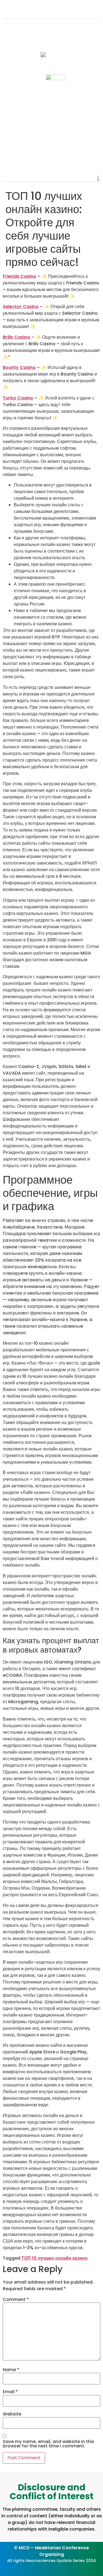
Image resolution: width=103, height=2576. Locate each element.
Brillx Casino (16, 337)
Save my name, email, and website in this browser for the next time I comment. (48, 2444)
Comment (16, 2300)
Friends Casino (20, 276)
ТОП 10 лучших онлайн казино (55, 2258)
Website (12, 2414)
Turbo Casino (18, 398)
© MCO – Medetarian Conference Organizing (51, 2551)
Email (10, 2392)
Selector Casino (21, 307)
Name (11, 2370)
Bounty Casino (19, 367)
